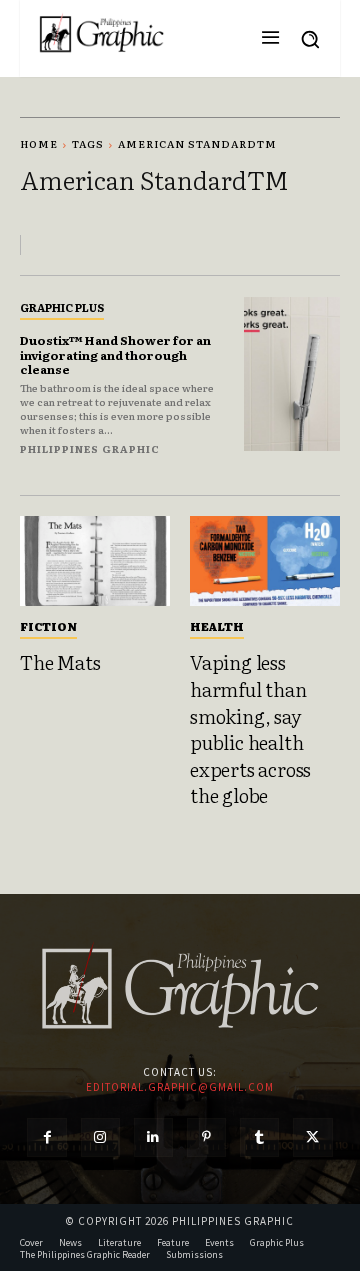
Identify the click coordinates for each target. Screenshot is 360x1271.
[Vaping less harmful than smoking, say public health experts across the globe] (265, 561)
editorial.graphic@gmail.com (180, 1087)
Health (217, 626)
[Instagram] (100, 1137)
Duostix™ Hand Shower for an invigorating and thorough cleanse (115, 354)
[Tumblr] (259, 1137)
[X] (312, 1137)
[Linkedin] (153, 1137)
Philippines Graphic (90, 448)
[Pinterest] (206, 1137)
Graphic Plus (62, 307)
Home (39, 143)
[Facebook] (46, 1137)
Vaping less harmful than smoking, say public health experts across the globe (250, 728)
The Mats (60, 662)
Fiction (48, 626)
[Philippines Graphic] (101, 33)
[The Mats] (95, 561)
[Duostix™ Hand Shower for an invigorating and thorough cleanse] (292, 374)
